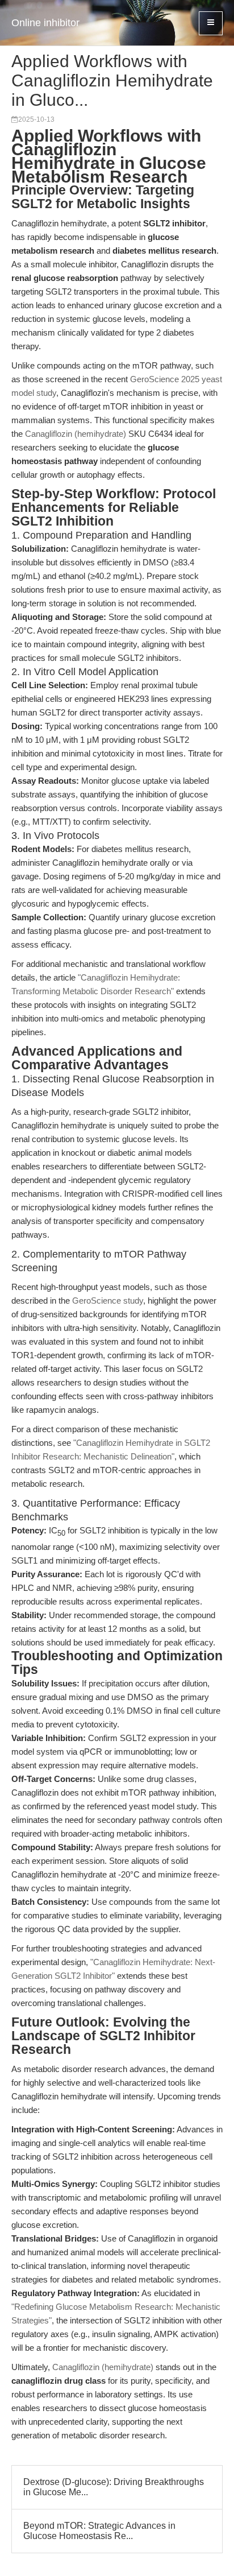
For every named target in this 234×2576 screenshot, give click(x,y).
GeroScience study (108, 1301)
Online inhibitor (45, 23)
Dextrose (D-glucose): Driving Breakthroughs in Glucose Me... (114, 2487)
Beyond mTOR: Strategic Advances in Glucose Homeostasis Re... (99, 2531)
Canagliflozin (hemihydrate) (76, 434)
